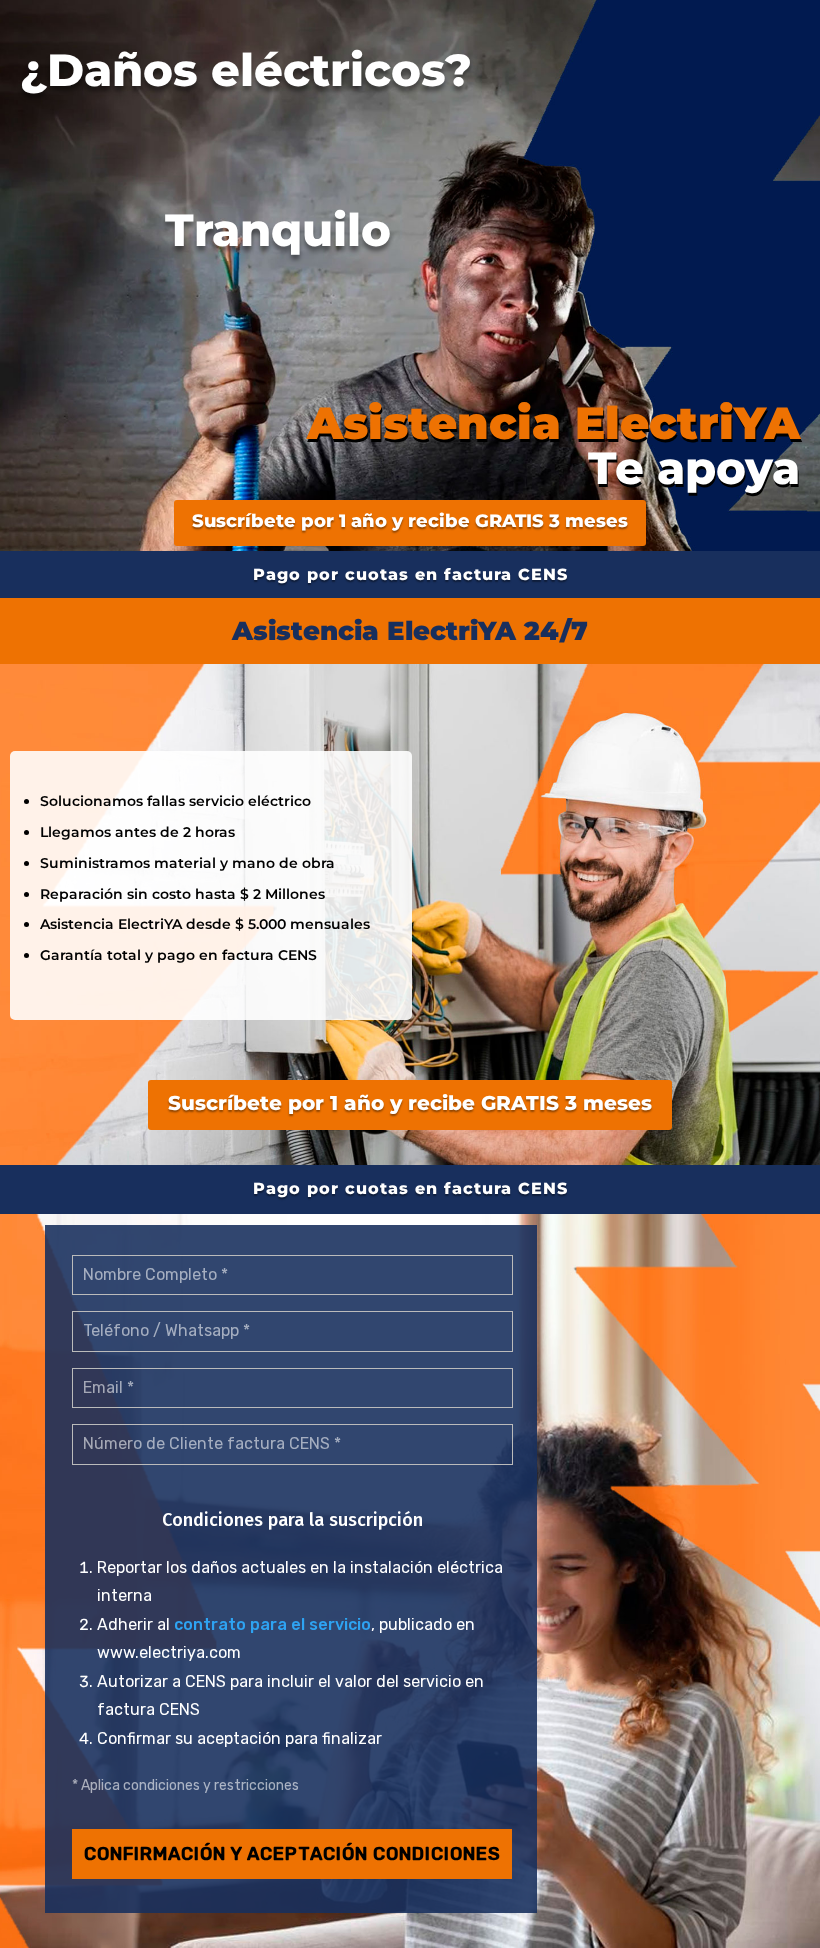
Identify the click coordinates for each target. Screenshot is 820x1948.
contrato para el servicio (272, 1624)
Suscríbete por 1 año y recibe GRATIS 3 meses (410, 521)
